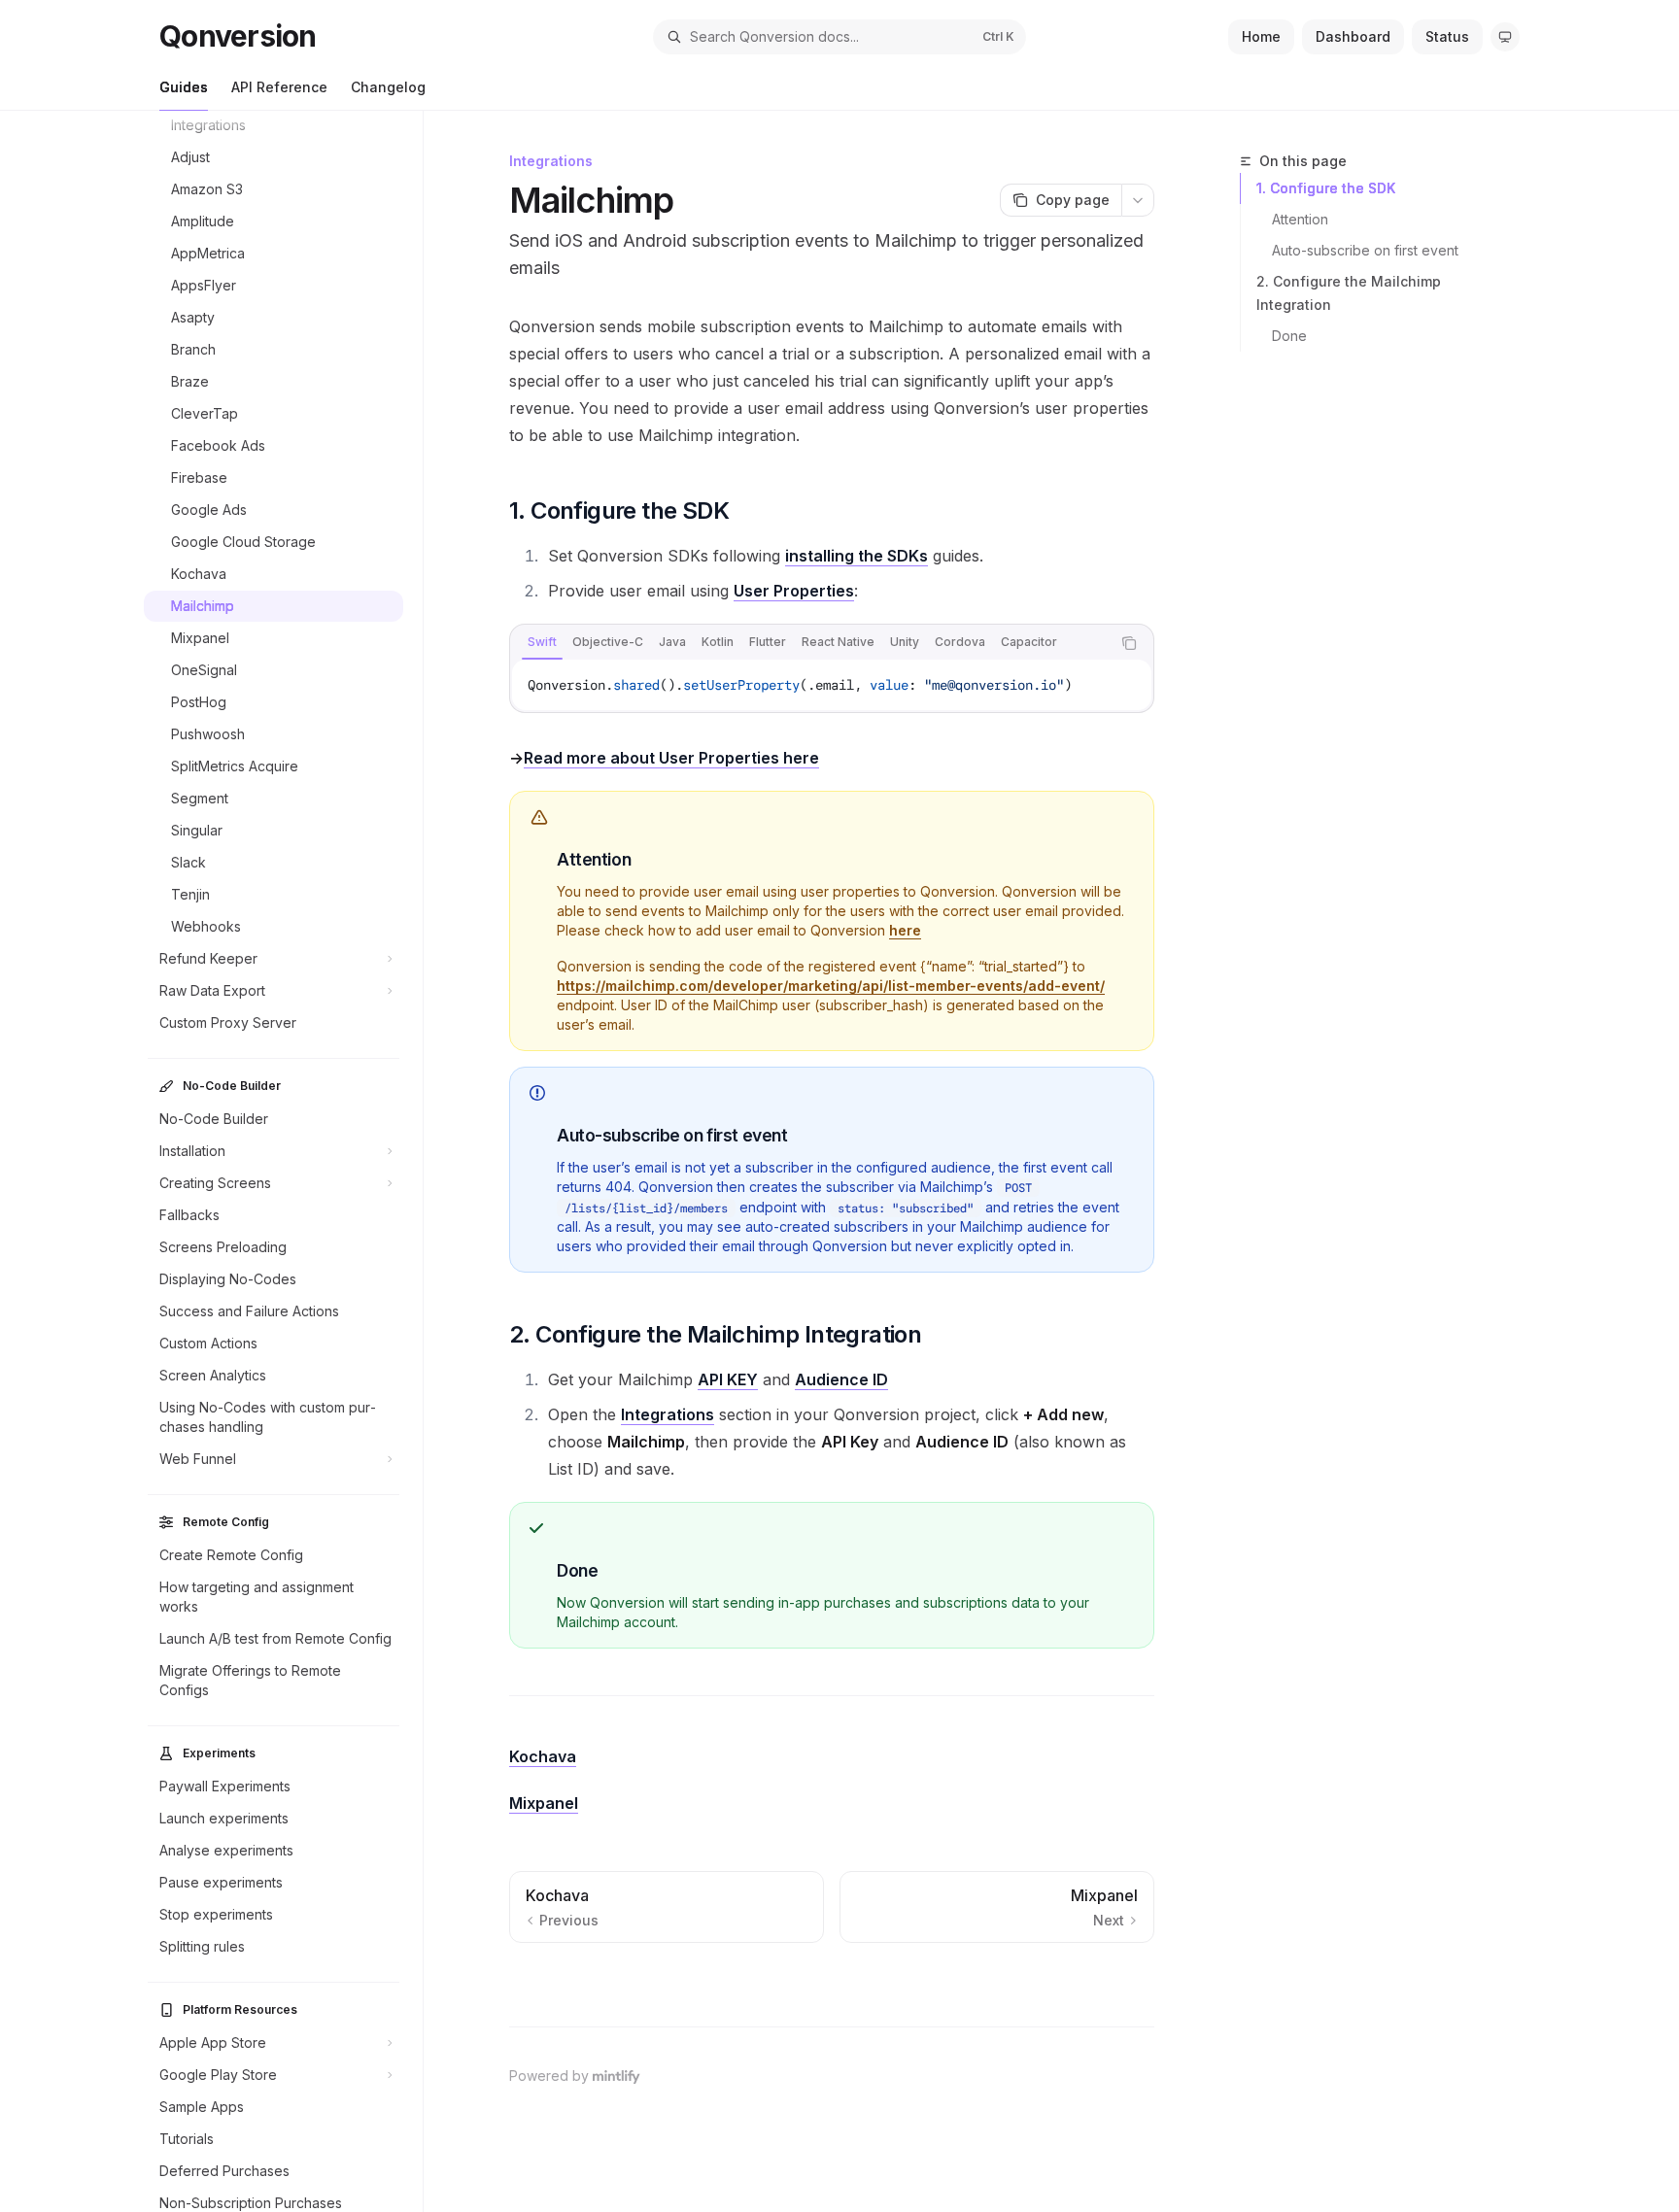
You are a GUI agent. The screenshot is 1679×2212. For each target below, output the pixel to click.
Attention (1300, 219)
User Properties (794, 591)
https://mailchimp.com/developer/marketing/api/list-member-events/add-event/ (831, 986)
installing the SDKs (857, 556)
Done (1289, 336)
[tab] (542, 642)
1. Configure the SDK (1326, 188)
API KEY (728, 1379)
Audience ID (841, 1379)
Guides (184, 87)
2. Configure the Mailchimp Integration (1349, 293)
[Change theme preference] (1505, 37)
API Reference (279, 87)
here (905, 930)
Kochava (543, 1756)
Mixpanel (544, 1803)
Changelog (388, 87)
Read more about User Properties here (671, 758)
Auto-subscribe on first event (1365, 250)
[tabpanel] (832, 685)
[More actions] (1138, 200)
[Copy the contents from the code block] (1129, 643)
